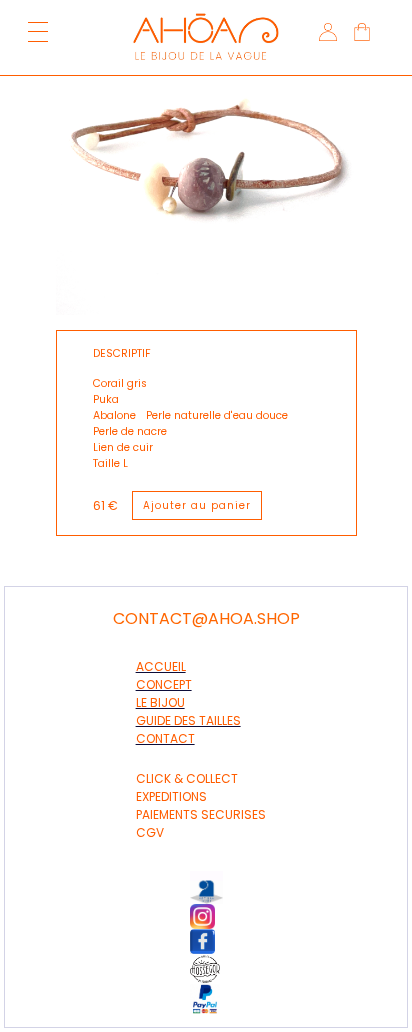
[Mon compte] (325, 35)
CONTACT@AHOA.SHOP (206, 619)
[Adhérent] (216, 969)
